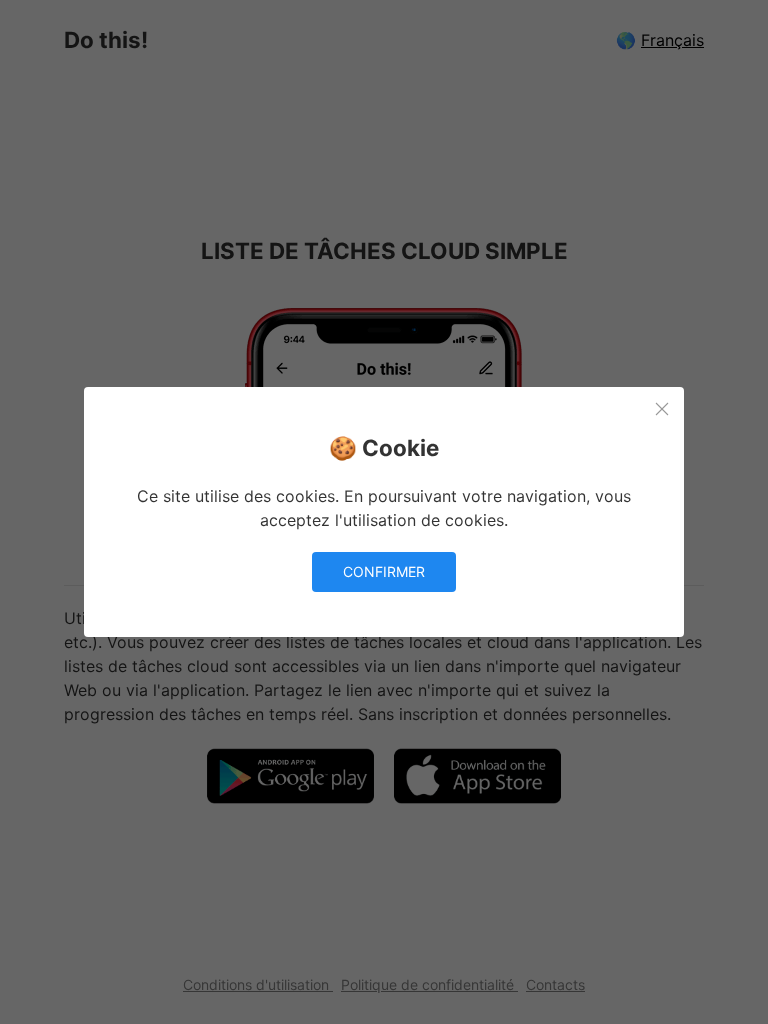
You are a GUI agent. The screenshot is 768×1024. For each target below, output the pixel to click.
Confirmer (384, 571)
